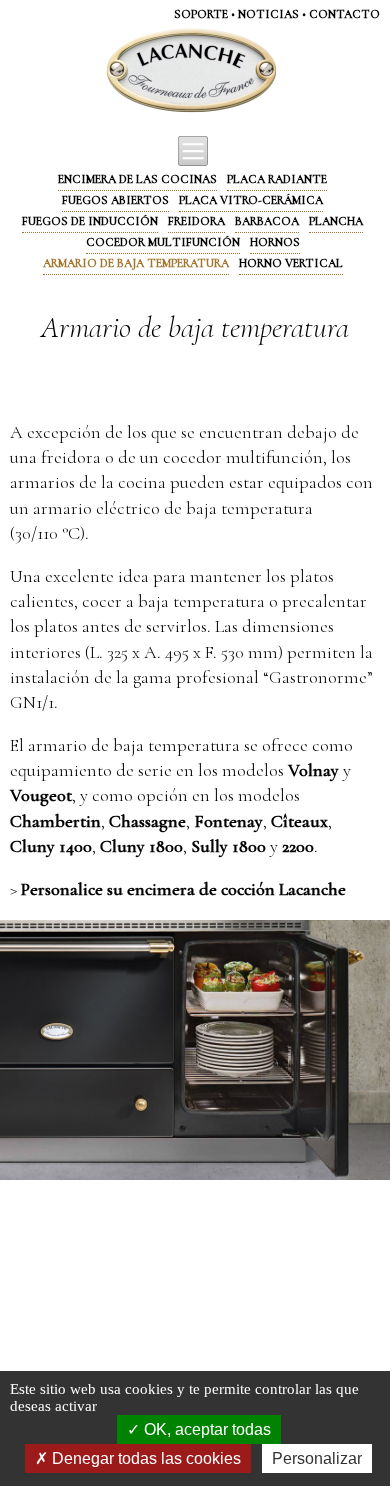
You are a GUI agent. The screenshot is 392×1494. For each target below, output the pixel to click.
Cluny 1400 (51, 846)
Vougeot (41, 795)
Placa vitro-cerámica (251, 200)
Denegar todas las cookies (144, 1458)
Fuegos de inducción (90, 221)
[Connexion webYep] (112, 71)
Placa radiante (277, 179)
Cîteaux (299, 821)
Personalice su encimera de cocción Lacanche (183, 889)
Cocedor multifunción (163, 242)
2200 (298, 846)
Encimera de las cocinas (137, 179)
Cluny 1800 (141, 846)
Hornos (275, 242)
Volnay (313, 770)
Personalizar (317, 1458)
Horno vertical (291, 263)
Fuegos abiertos (115, 200)
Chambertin (55, 821)
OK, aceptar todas (205, 1429)
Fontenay (228, 821)
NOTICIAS (268, 14)
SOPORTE (201, 14)
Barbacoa (267, 221)
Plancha (336, 221)
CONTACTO (344, 14)
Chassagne (147, 821)
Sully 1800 (228, 846)
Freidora (196, 221)
